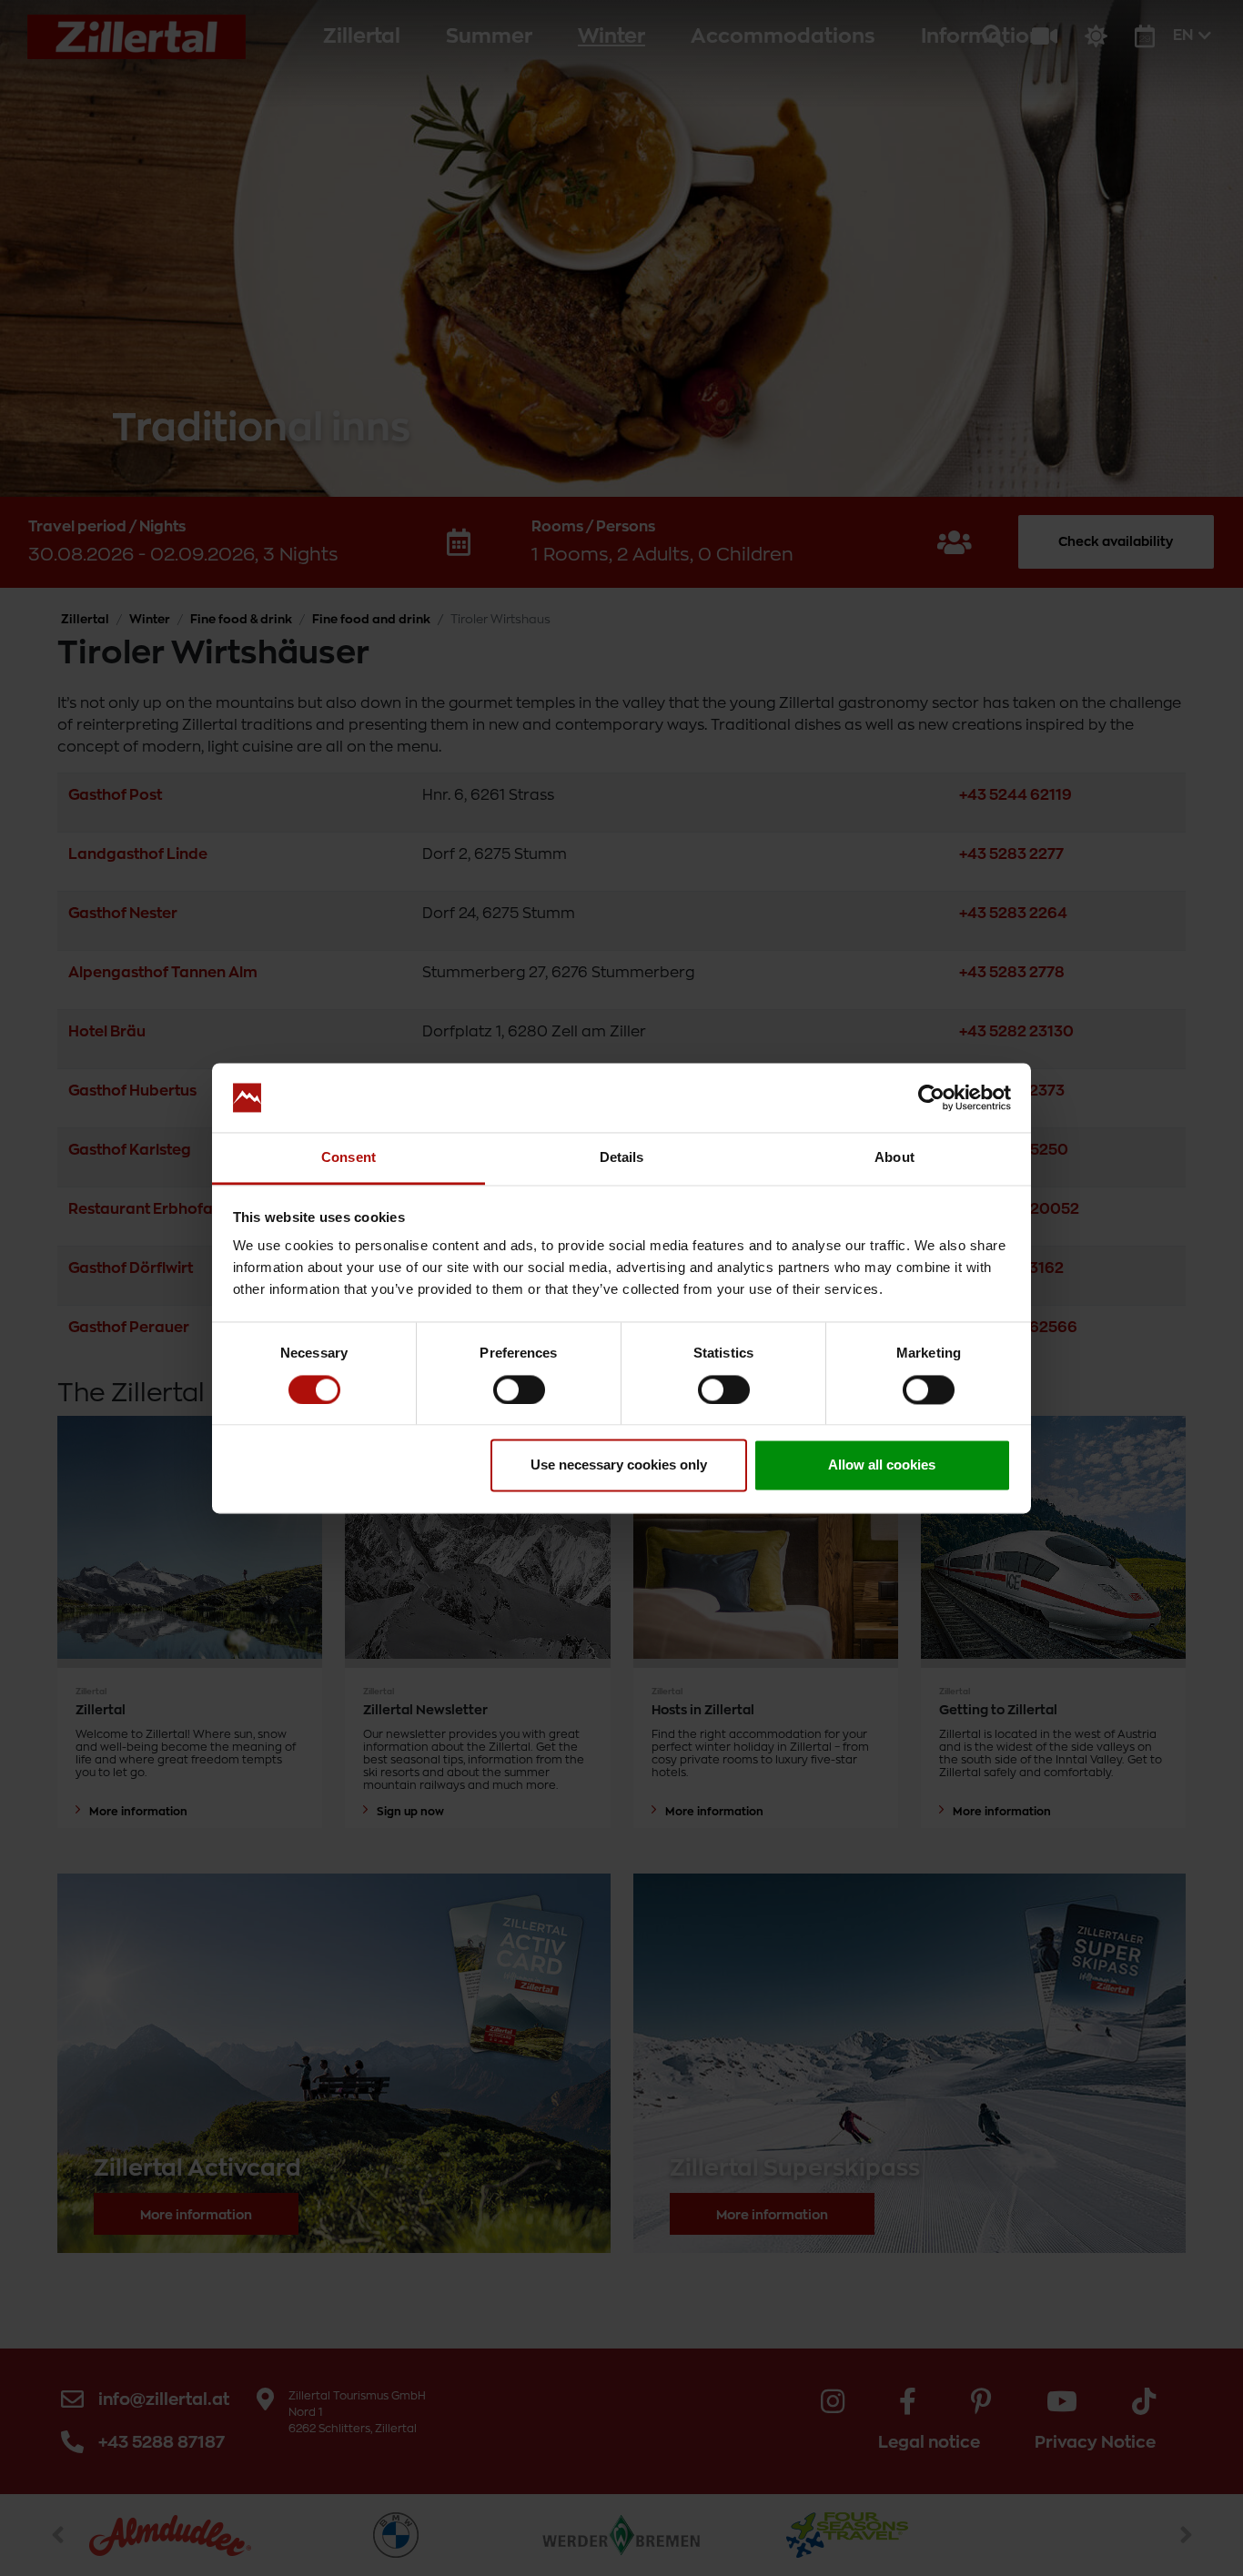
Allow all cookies (882, 1465)
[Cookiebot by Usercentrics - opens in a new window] (931, 1097)
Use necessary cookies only (619, 1465)
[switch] (519, 1389)
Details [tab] (622, 1158)
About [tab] (894, 1158)
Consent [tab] (349, 1158)
